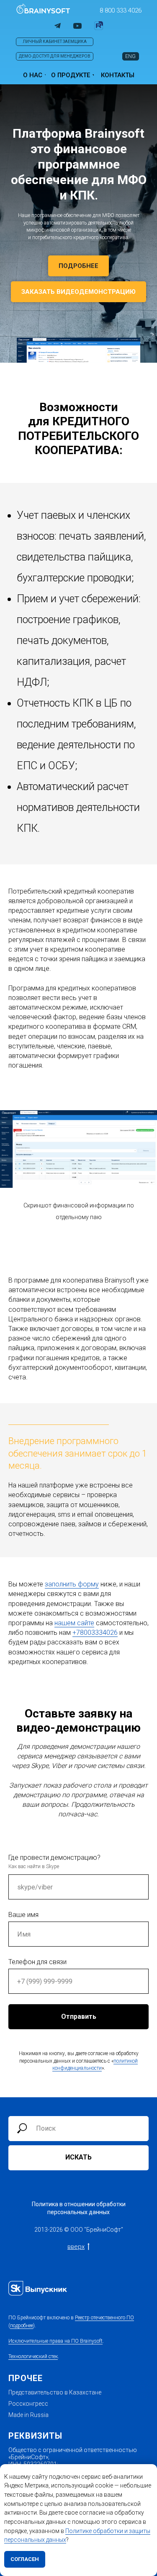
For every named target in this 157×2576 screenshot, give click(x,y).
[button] (121, 10)
